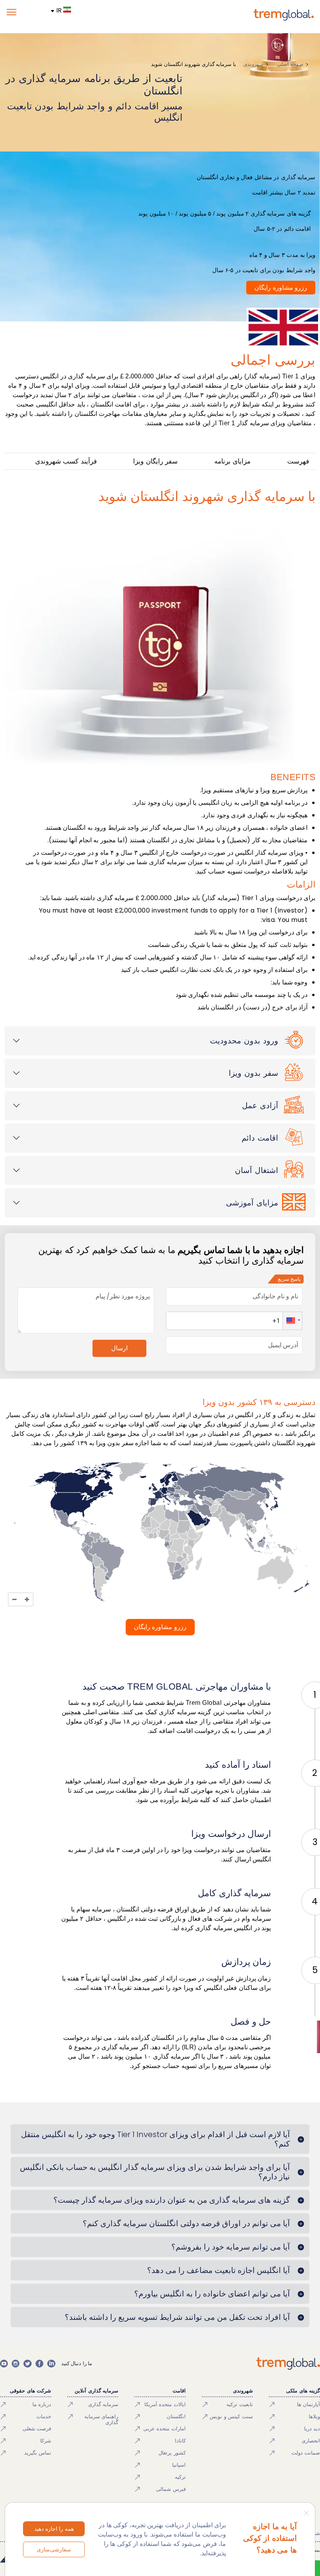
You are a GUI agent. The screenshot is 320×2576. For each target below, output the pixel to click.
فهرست (298, 461)
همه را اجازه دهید (54, 2529)
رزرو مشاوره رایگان (281, 288)
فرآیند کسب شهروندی (66, 461)
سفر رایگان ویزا (155, 461)
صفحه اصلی (290, 64)
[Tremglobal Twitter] (27, 2364)
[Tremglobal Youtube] (4, 2364)
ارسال (119, 1348)
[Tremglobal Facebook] (39, 2364)
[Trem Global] (288, 2364)
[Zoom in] (27, 1599)
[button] (292, 1321)
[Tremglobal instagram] (16, 2364)
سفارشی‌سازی (54, 2549)
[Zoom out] (14, 1599)
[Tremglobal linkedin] (51, 2364)
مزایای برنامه (233, 461)
